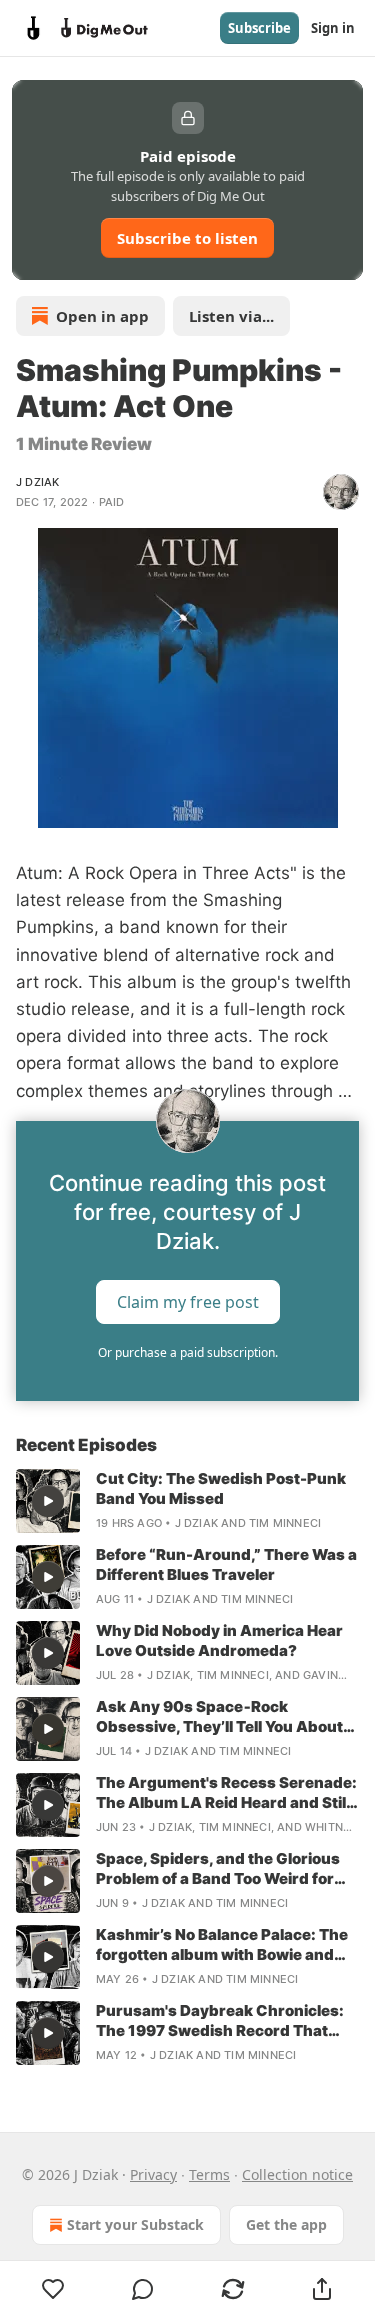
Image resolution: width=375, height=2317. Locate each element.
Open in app (102, 316)
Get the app (286, 2224)
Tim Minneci (285, 1523)
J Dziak (37, 482)
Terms (209, 2174)
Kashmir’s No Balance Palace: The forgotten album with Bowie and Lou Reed (222, 1945)
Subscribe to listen (187, 238)
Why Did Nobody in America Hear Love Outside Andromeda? (219, 1640)
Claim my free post (188, 1301)
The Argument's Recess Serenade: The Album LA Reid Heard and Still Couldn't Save (226, 1793)
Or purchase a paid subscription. (188, 1352)
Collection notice (297, 2174)
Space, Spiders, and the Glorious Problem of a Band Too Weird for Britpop (218, 1869)
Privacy (153, 2174)
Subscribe (259, 28)
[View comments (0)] (144, 2289)
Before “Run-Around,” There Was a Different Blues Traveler (226, 1564)
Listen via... (231, 316)
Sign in (333, 28)
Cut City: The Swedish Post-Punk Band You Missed (221, 1488)
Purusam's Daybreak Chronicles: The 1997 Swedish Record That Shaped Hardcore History (220, 2021)
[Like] (53, 2289)
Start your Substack (135, 2224)
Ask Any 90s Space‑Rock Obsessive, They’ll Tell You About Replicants (219, 1717)
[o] (48, 1501)
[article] (187, 1501)
